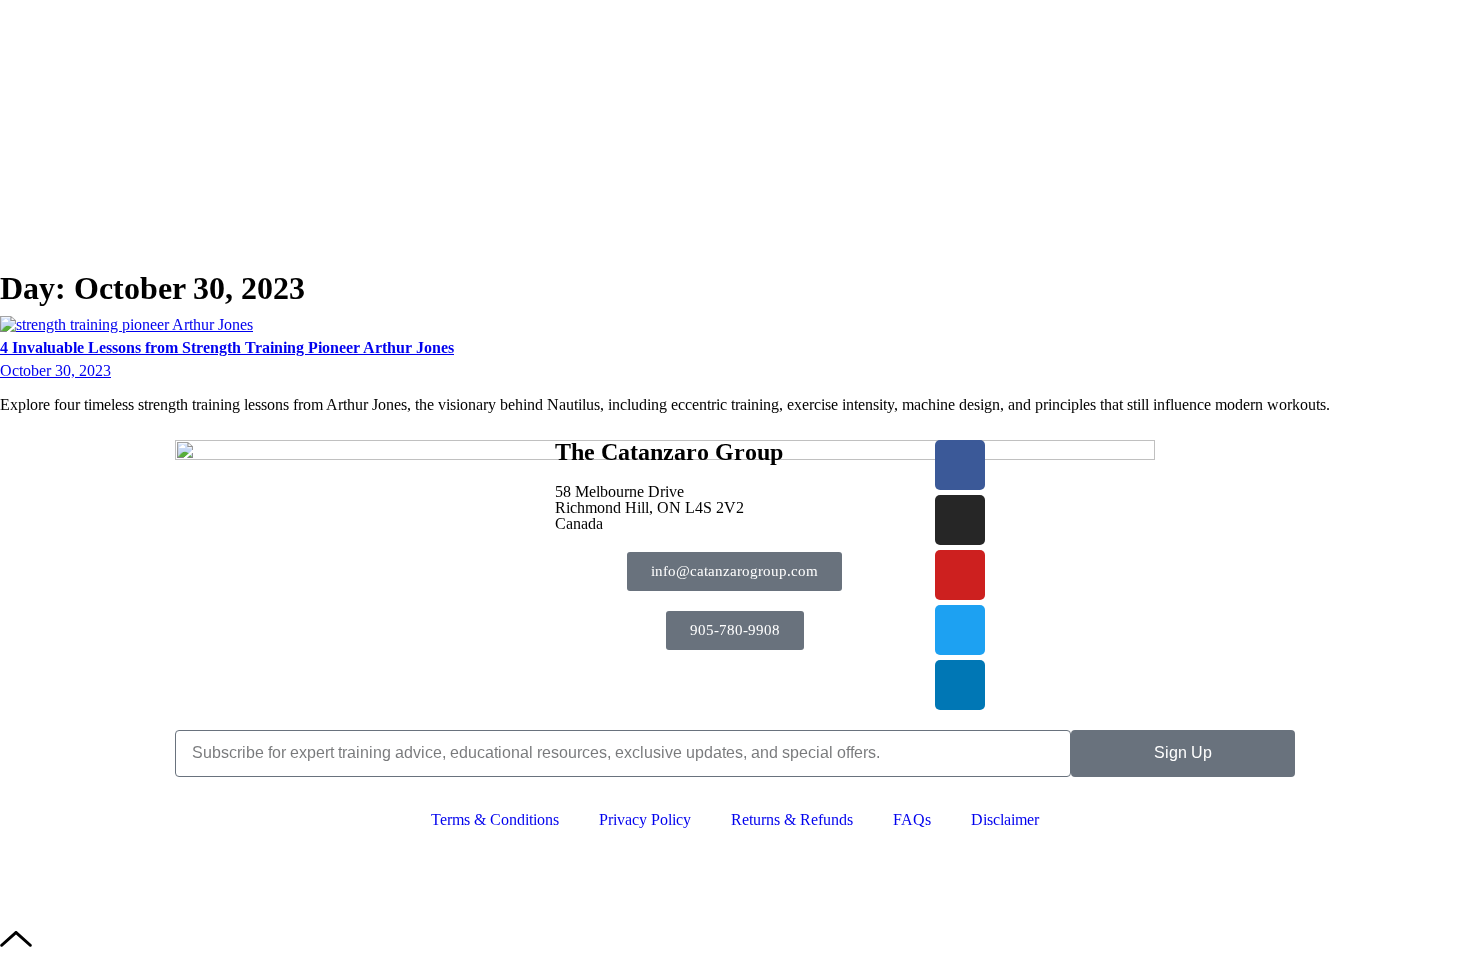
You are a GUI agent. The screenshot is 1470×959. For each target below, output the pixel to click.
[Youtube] (960, 575)
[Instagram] (960, 520)
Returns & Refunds (792, 819)
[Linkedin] (960, 685)
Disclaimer (1005, 819)
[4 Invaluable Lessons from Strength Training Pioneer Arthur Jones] (126, 324)
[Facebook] (960, 465)
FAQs (912, 819)
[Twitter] (960, 630)
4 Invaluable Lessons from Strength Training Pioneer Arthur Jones (227, 347)
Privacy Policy (645, 819)
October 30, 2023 (55, 370)
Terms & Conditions (495, 819)
